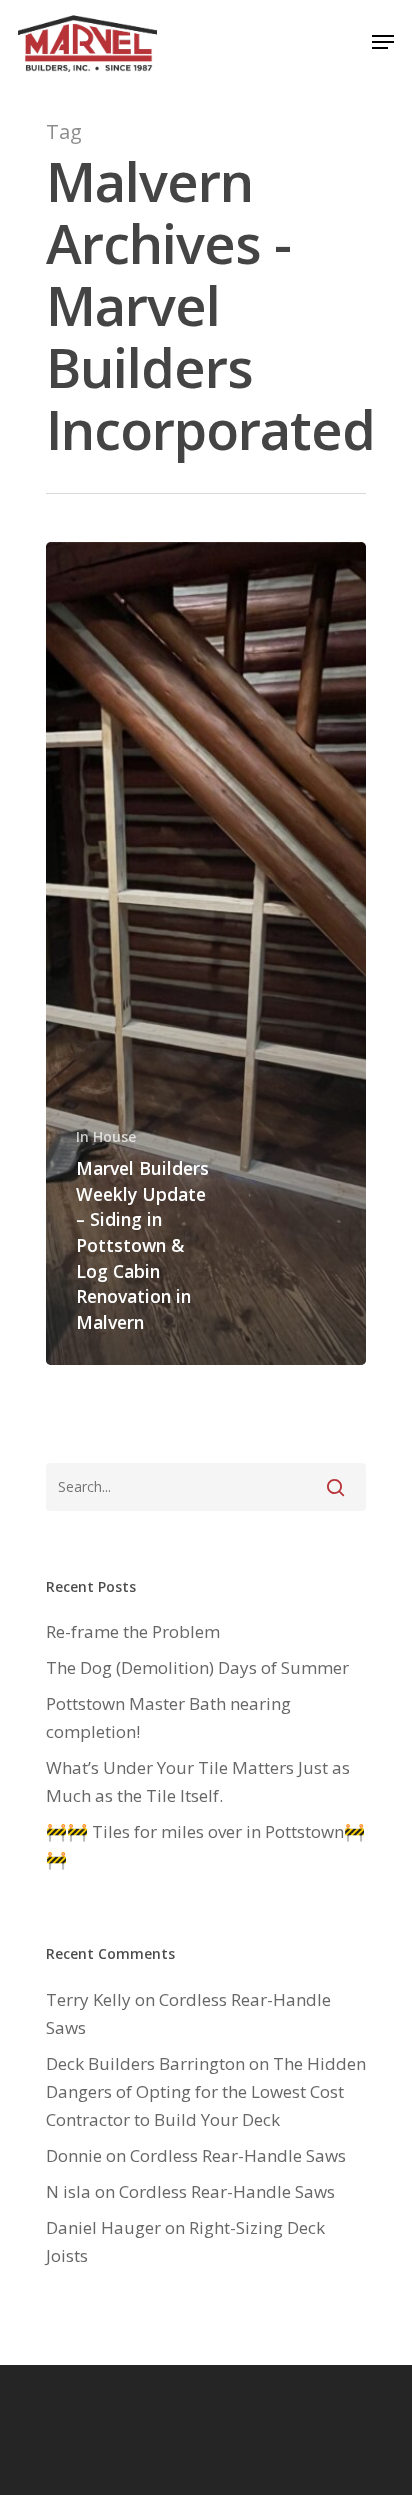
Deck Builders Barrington (145, 2063)
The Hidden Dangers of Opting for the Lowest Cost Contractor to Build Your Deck (206, 2091)
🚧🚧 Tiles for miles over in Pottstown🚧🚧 (205, 1845)
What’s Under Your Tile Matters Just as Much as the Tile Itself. (198, 1781)
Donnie (74, 2155)
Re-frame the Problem (133, 1631)
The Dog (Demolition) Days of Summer (197, 1667)
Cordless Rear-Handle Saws (238, 2155)
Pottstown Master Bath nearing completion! (168, 1717)
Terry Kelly (88, 1999)
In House (106, 1136)
